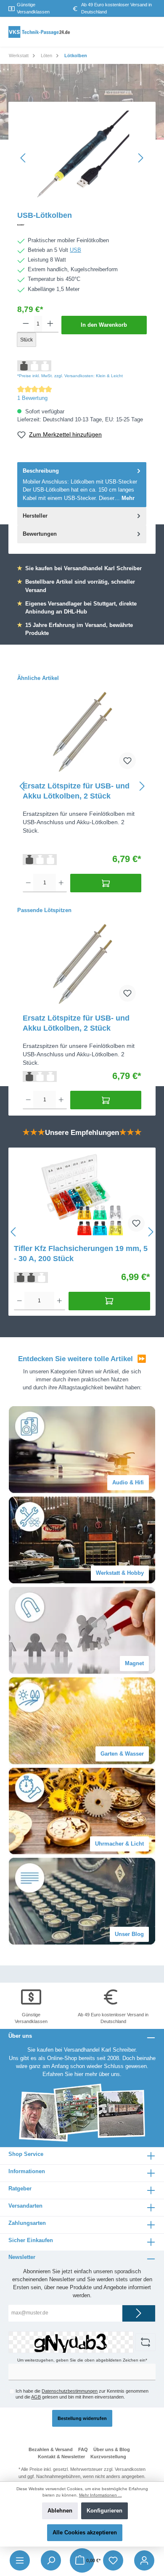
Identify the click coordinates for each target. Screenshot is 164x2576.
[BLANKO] (82, 225)
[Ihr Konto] (144, 2560)
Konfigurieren (104, 2511)
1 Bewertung (32, 398)
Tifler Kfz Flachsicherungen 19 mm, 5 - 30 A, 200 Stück (81, 1254)
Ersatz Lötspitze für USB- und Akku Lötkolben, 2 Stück (76, 791)
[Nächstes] (140, 158)
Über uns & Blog (112, 2449)
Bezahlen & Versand (51, 2449)
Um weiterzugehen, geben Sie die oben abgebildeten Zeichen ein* (82, 2360)
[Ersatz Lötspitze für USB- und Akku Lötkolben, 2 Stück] (82, 733)
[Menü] (20, 2560)
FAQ (83, 2449)
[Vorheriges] (24, 158)
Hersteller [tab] (35, 516)
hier (79, 2074)
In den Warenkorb (104, 325)
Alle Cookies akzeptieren (85, 2532)
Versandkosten (130, 2469)
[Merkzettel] (113, 2560)
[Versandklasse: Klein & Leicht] (40, 859)
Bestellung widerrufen (82, 2418)
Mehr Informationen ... (101, 2495)
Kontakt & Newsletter (61, 2457)
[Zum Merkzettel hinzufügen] (127, 761)
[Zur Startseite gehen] (40, 32)
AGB (36, 2397)
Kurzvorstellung (108, 2457)
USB (75, 250)
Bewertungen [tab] (40, 534)
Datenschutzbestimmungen (70, 2391)
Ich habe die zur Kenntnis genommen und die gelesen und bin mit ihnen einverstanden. (82, 2394)
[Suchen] (51, 2560)
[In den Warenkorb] (106, 883)
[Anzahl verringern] (26, 324)
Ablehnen (60, 2511)
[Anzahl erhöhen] (50, 324)
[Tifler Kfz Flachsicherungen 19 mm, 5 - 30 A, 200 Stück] (82, 1195)
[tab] (82, 485)
